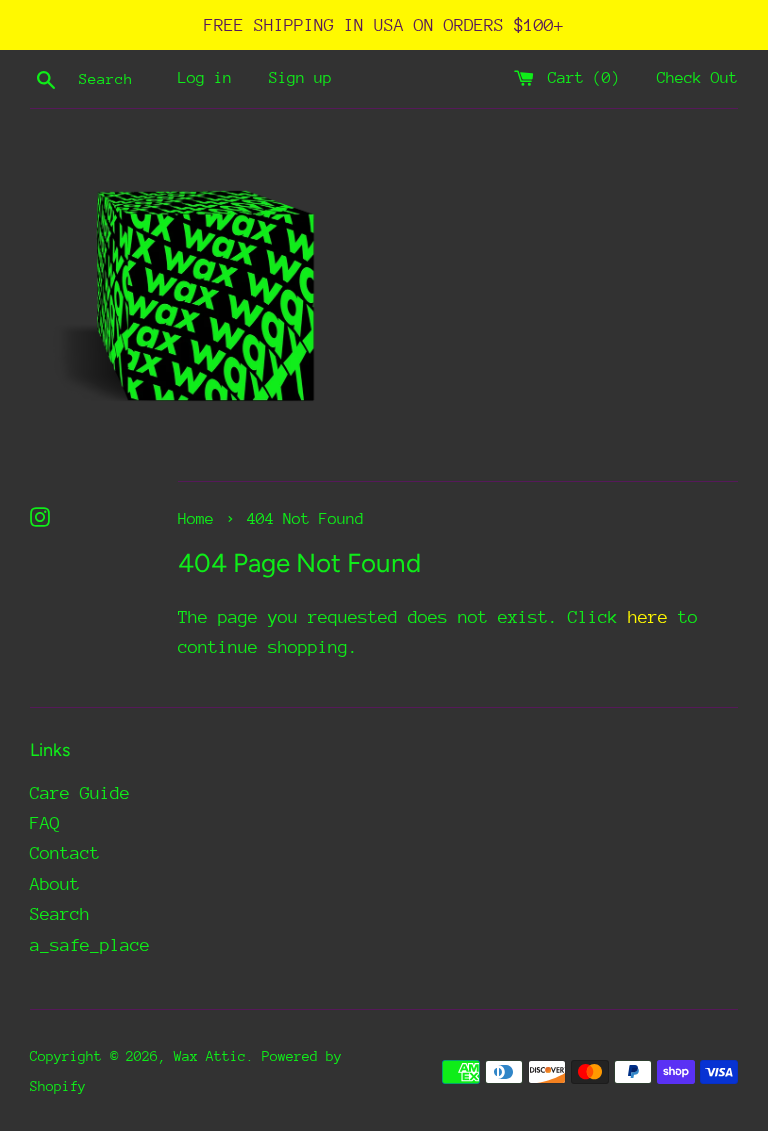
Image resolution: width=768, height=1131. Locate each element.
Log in (205, 78)
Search (60, 914)
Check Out (697, 78)
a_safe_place (90, 945)
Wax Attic (210, 1056)
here (648, 617)
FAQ (45, 823)
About (55, 884)
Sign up (300, 78)
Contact (65, 853)
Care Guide (80, 793)
